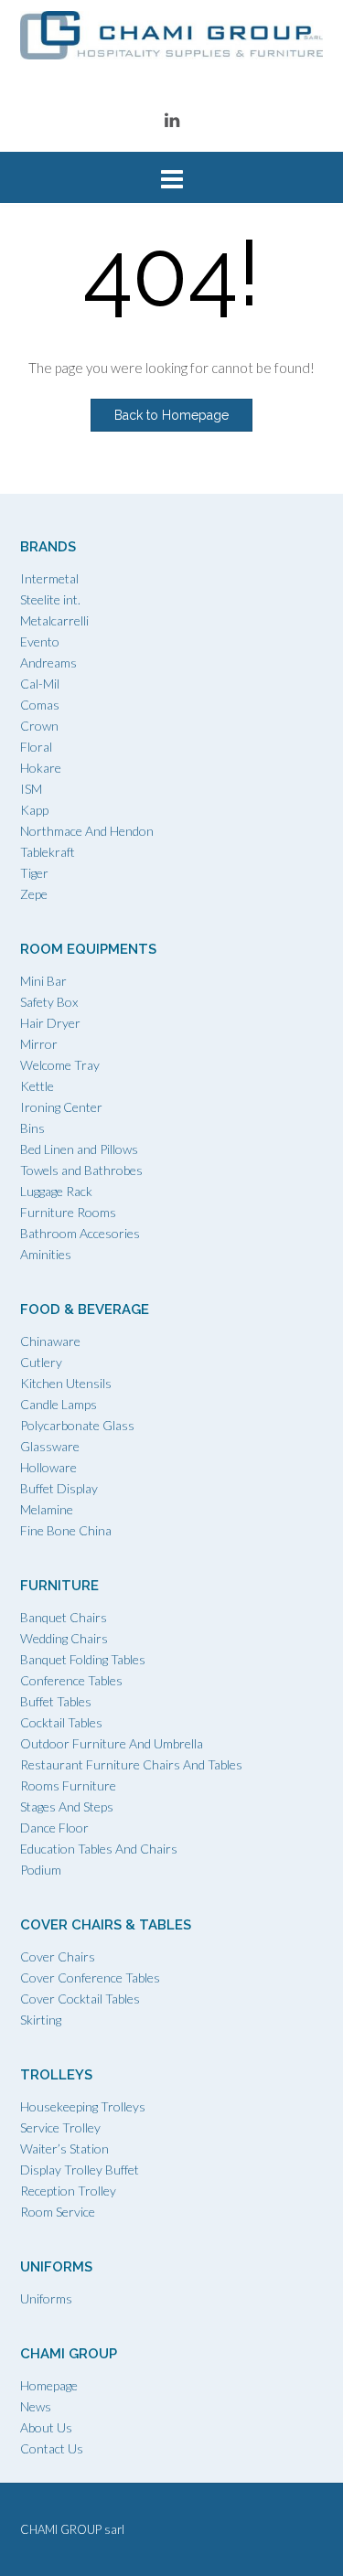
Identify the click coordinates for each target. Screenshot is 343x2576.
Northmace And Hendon (87, 831)
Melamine (47, 1509)
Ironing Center (61, 1107)
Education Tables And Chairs (99, 1849)
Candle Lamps (59, 1404)
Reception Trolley (68, 2191)
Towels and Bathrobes (81, 1170)
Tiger (34, 873)
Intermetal (49, 578)
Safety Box (49, 1002)
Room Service (58, 2212)
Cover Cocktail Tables (80, 1999)
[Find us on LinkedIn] (172, 119)
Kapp (34, 810)
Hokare (41, 768)
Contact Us (52, 2448)
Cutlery (41, 1362)
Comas (40, 705)
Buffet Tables (56, 1701)
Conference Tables (71, 1680)
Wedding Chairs (64, 1638)
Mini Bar (43, 981)
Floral (36, 747)
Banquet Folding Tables (83, 1659)
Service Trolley (60, 2127)
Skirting (41, 2020)
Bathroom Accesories (80, 1233)
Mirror (39, 1044)
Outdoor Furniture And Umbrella (112, 1743)
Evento (40, 641)
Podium (41, 1870)
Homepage (49, 2385)
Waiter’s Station (64, 2148)
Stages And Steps (67, 1806)
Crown (39, 726)
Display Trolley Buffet (80, 2170)
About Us (46, 2427)
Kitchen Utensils (66, 1383)
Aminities (46, 1254)
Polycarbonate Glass (77, 1425)
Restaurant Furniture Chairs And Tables (131, 1764)
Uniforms (46, 2298)
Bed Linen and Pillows (79, 1149)
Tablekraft (48, 852)
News (36, 2406)
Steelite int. (50, 599)
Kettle (37, 1086)
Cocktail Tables (61, 1722)
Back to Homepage (171, 415)
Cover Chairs (58, 1956)
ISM (31, 789)
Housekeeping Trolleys (83, 2106)
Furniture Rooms (68, 1212)
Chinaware (50, 1341)
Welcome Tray (60, 1065)
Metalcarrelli (54, 620)
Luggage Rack (56, 1191)
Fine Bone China (66, 1530)
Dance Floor (54, 1828)
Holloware (48, 1467)
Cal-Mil (40, 684)
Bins (32, 1128)
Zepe (34, 894)
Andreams (48, 663)
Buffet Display (59, 1488)
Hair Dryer (50, 1023)
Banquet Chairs (64, 1617)
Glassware (50, 1446)
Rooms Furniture (68, 1785)
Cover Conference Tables (90, 1977)
